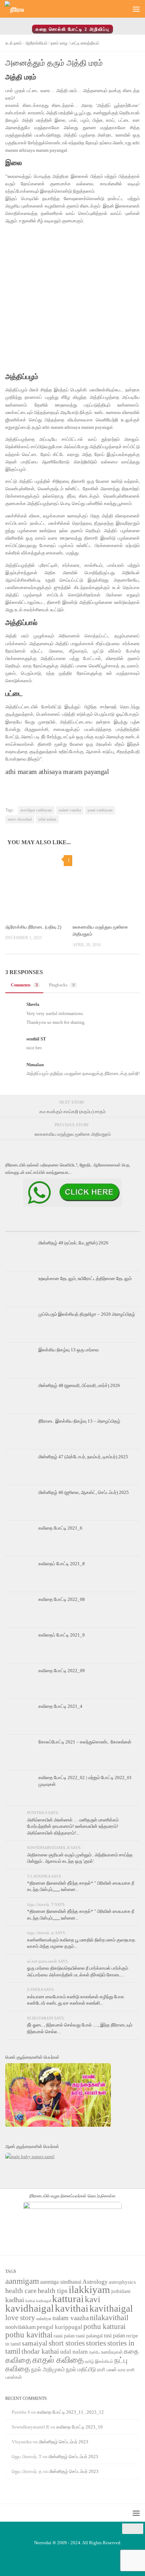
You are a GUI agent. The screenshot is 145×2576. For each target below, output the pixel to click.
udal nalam (47, 819)
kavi (93, 2299)
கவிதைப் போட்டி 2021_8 (62, 1564)
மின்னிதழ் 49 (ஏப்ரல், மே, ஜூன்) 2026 (73, 1243)
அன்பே (94, 2352)
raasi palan (64, 2336)
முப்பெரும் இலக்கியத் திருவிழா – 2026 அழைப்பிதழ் (87, 1314)
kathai (30, 2301)
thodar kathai (40, 2351)
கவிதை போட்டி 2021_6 (60, 1528)
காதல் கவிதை (58, 2360)
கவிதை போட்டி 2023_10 (80, 2427)
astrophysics (122, 2282)
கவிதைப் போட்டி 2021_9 (62, 1635)
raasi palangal (89, 2336)
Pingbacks (62, 985)
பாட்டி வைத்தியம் (85, 43)
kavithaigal (111, 2308)
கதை (131, 2351)
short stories (67, 2343)
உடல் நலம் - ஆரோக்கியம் (26, 43)
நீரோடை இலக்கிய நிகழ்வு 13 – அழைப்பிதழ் (79, 1421)
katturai (68, 2299)
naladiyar (44, 2319)
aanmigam (22, 2281)
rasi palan (114, 2335)
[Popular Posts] (72, 1229)
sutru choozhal (20, 819)
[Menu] (136, 9)
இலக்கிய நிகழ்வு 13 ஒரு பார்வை (69, 1350)
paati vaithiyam (100, 810)
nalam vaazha (70, 810)
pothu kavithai (29, 2335)
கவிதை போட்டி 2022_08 (62, 1599)
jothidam (121, 2291)
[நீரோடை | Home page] (18, 9)
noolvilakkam (20, 2327)
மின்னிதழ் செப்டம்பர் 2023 (64, 2442)
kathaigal (44, 2301)
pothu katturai (105, 2326)
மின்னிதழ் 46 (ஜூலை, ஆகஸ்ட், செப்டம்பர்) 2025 (84, 1492)
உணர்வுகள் (112, 2352)
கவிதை (18, 2360)
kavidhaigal (30, 2308)
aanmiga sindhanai (61, 2282)
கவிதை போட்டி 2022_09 (62, 1671)
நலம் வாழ (59, 43)
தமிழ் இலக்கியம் (99, 2361)
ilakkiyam (89, 2289)
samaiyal (35, 2343)
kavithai (72, 2308)
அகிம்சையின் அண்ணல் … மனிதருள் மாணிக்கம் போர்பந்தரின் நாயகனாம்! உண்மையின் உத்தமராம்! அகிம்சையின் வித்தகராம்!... (73, 1826)
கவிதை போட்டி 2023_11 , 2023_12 (70, 2412)
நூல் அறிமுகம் (48, 2369)
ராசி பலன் (107, 2370)
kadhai (15, 2300)
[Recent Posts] (28, 1229)
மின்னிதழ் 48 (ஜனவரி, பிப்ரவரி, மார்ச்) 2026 (79, 1385)
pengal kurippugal (59, 2327)
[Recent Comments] (117, 1229)
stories (96, 2343)
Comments (24, 985)
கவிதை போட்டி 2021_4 (60, 1706)
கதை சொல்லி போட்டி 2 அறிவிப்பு (72, 29)
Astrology (95, 2282)
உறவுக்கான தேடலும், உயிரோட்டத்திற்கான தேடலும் (85, 1278)
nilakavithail (109, 2317)
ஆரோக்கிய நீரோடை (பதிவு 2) (33, 927)
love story (20, 2318)
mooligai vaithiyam (36, 810)
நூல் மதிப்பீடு (81, 2369)
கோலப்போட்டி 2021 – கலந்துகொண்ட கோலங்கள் (85, 1742)
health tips (53, 2290)
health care (21, 2290)
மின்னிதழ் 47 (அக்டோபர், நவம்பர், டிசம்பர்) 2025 (83, 1457)
